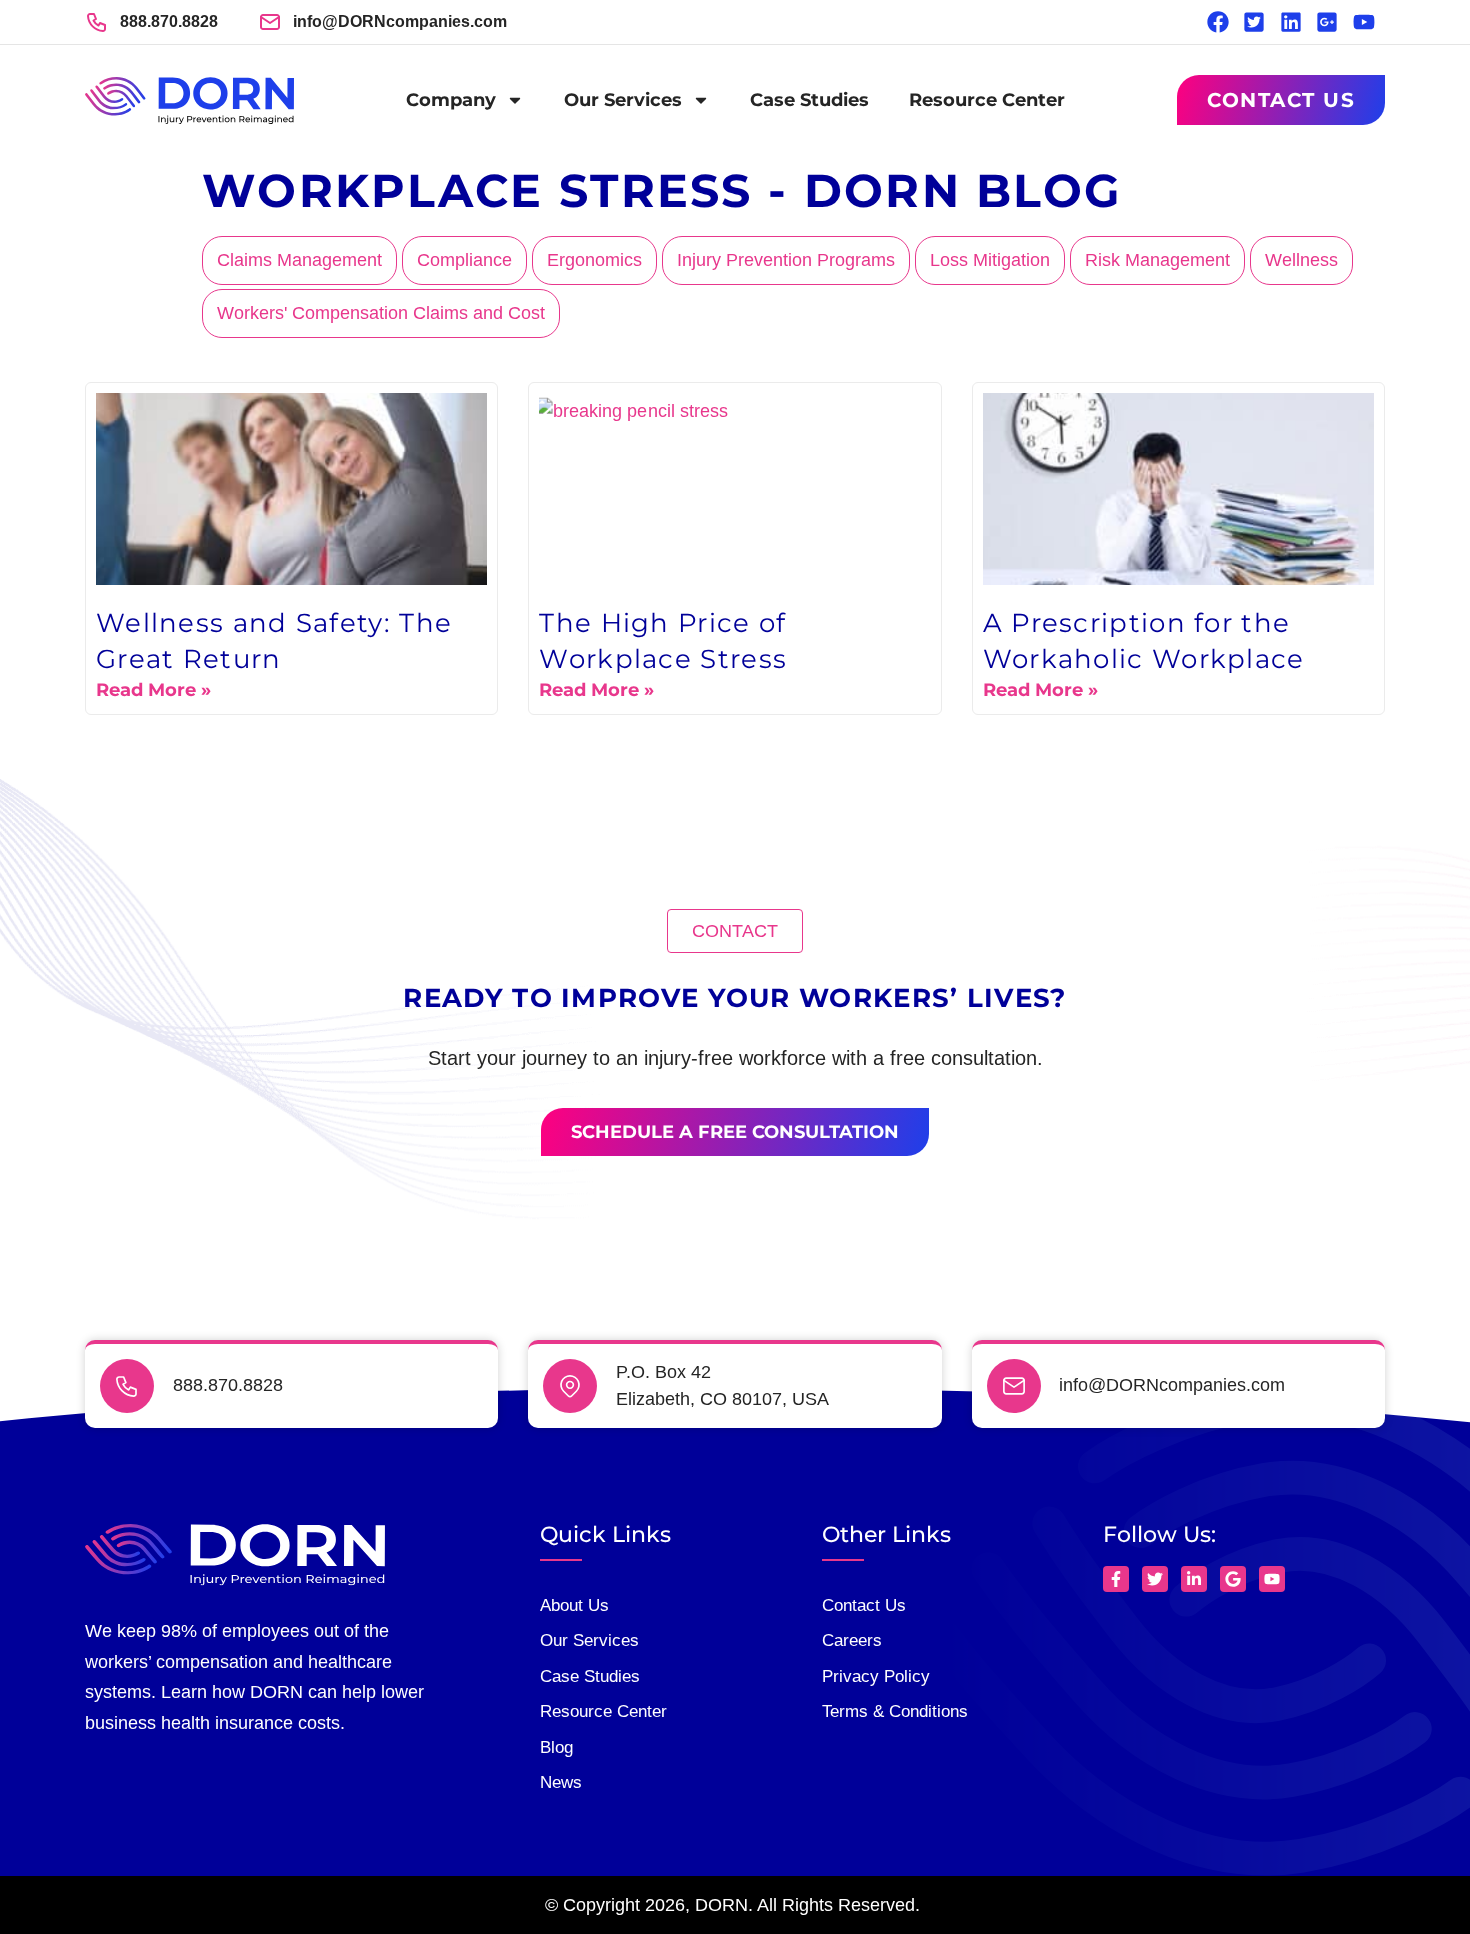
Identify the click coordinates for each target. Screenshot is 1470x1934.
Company (451, 100)
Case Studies (809, 100)
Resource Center (987, 100)
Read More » (153, 690)
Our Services (623, 100)
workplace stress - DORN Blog (661, 190)
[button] (735, 931)
